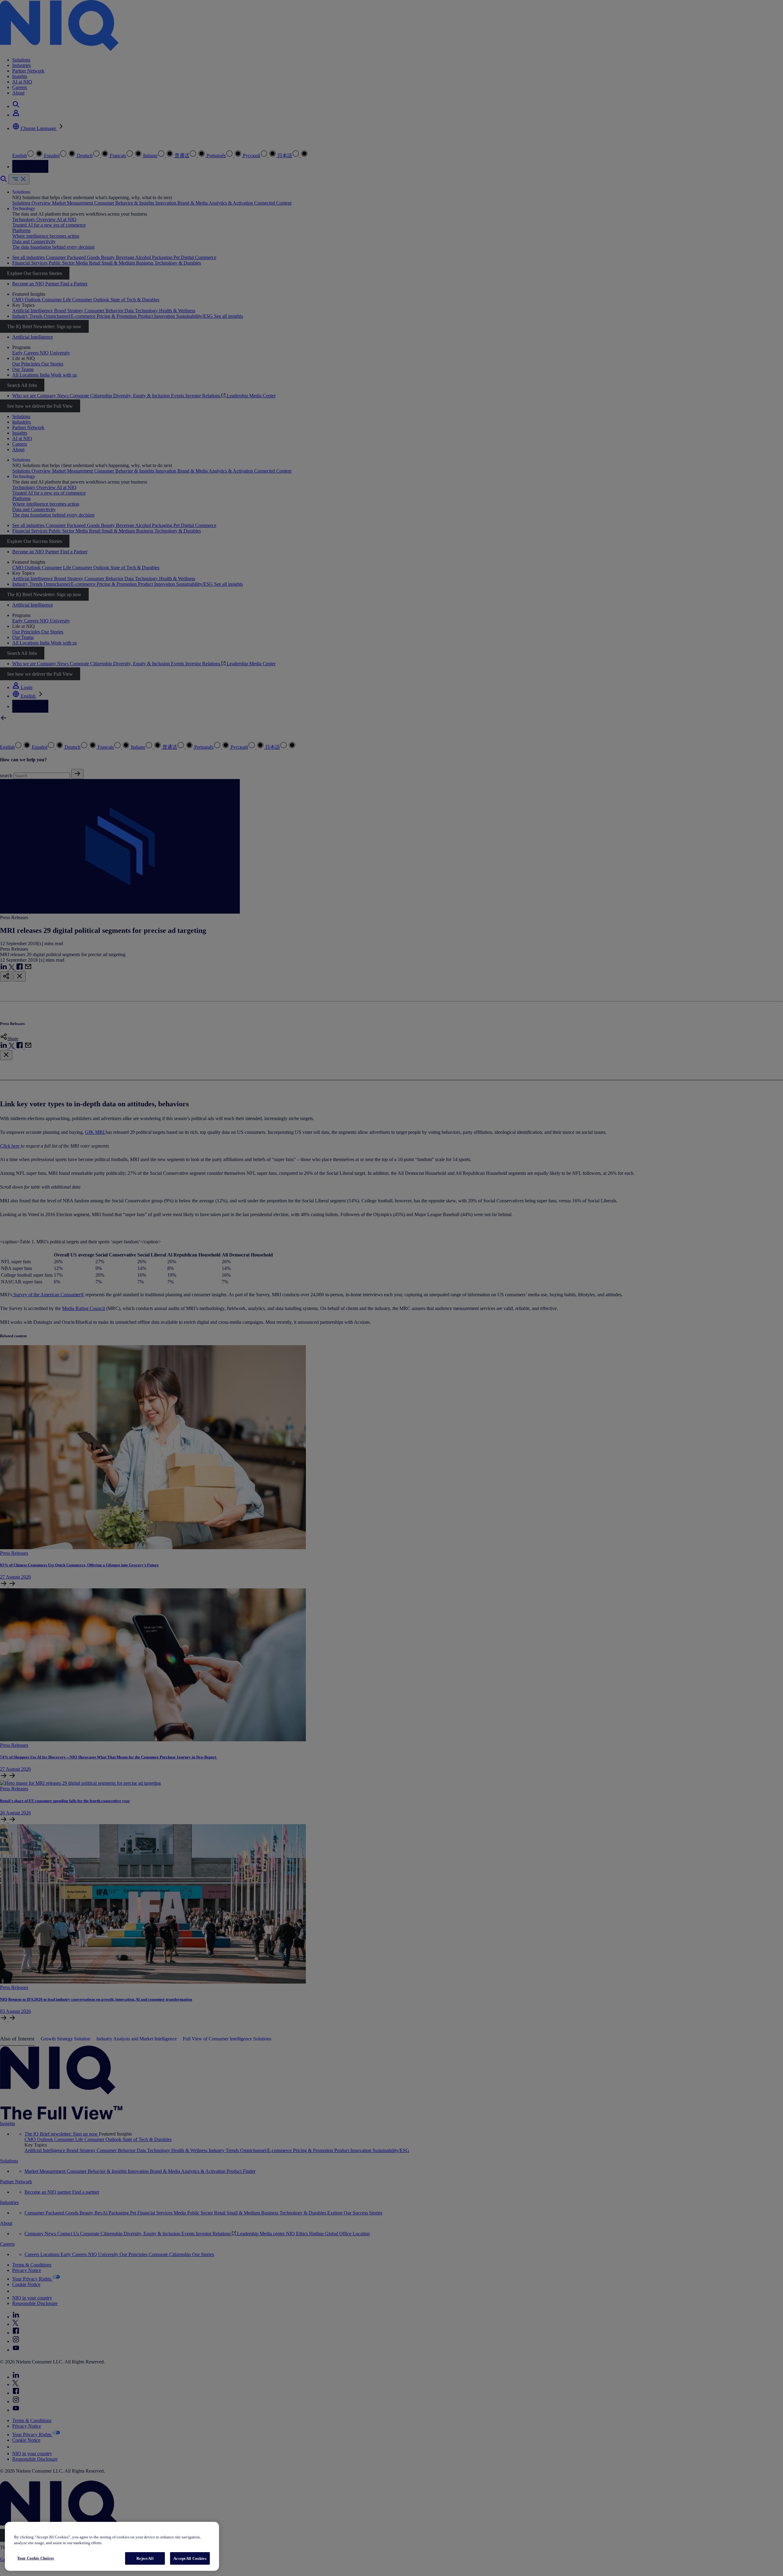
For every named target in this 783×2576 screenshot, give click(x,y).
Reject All (145, 2558)
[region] (112, 2546)
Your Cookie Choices (35, 2558)
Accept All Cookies (190, 2558)
